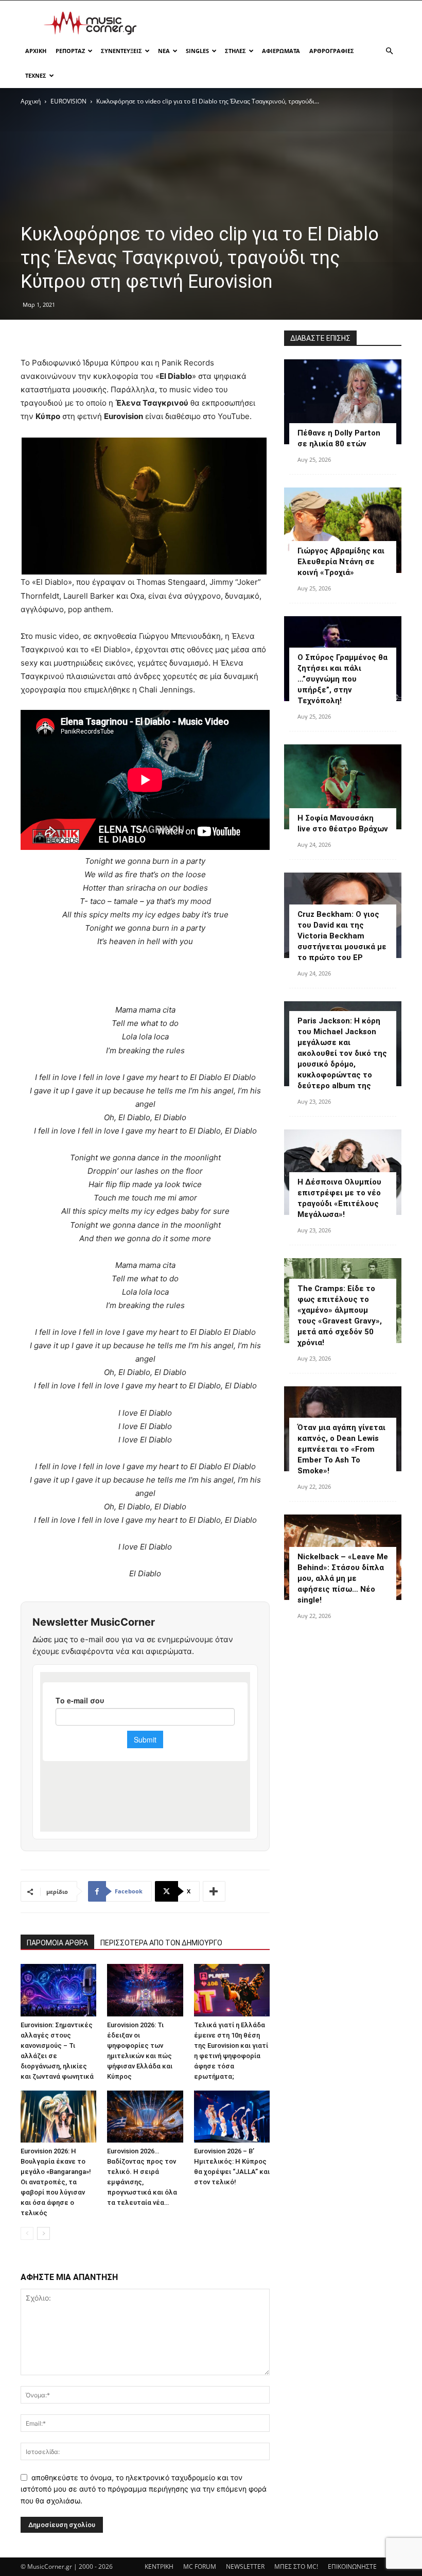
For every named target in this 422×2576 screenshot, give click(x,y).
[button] (389, 51)
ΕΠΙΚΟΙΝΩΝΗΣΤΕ (352, 2566)
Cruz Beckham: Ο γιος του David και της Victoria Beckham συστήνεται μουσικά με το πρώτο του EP (342, 936)
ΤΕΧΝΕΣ (36, 75)
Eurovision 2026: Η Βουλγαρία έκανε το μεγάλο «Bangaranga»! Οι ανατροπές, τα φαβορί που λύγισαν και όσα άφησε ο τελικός (56, 2182)
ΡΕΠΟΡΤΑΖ (70, 51)
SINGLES (197, 51)
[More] (214, 1891)
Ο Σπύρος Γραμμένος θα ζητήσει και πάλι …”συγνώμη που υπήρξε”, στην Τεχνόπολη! (342, 679)
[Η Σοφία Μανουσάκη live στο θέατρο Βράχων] (343, 787)
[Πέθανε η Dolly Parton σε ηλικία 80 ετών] (343, 402)
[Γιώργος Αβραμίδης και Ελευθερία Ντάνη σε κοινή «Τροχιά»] (343, 530)
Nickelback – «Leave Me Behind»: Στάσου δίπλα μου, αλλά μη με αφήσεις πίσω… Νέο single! (343, 1578)
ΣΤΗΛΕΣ (235, 51)
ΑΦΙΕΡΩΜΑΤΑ (281, 51)
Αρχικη (36, 51)
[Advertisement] (280, 23)
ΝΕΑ (164, 51)
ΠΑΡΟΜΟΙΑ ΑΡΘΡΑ (57, 1943)
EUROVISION (68, 101)
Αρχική (31, 101)
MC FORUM (200, 2566)
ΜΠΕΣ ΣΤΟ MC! (296, 2566)
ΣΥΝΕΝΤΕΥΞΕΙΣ (121, 51)
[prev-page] (27, 2233)
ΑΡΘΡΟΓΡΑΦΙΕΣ (332, 51)
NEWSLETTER (245, 2566)
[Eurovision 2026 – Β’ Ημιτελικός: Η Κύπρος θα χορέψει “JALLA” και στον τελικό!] (232, 2117)
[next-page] (43, 2233)
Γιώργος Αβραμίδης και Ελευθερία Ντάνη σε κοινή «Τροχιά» (341, 562)
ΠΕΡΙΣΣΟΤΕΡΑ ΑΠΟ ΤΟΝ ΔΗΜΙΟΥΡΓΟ (161, 1943)
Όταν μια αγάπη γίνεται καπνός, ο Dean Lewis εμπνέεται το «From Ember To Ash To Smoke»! (341, 1449)
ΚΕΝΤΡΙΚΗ (159, 2566)
